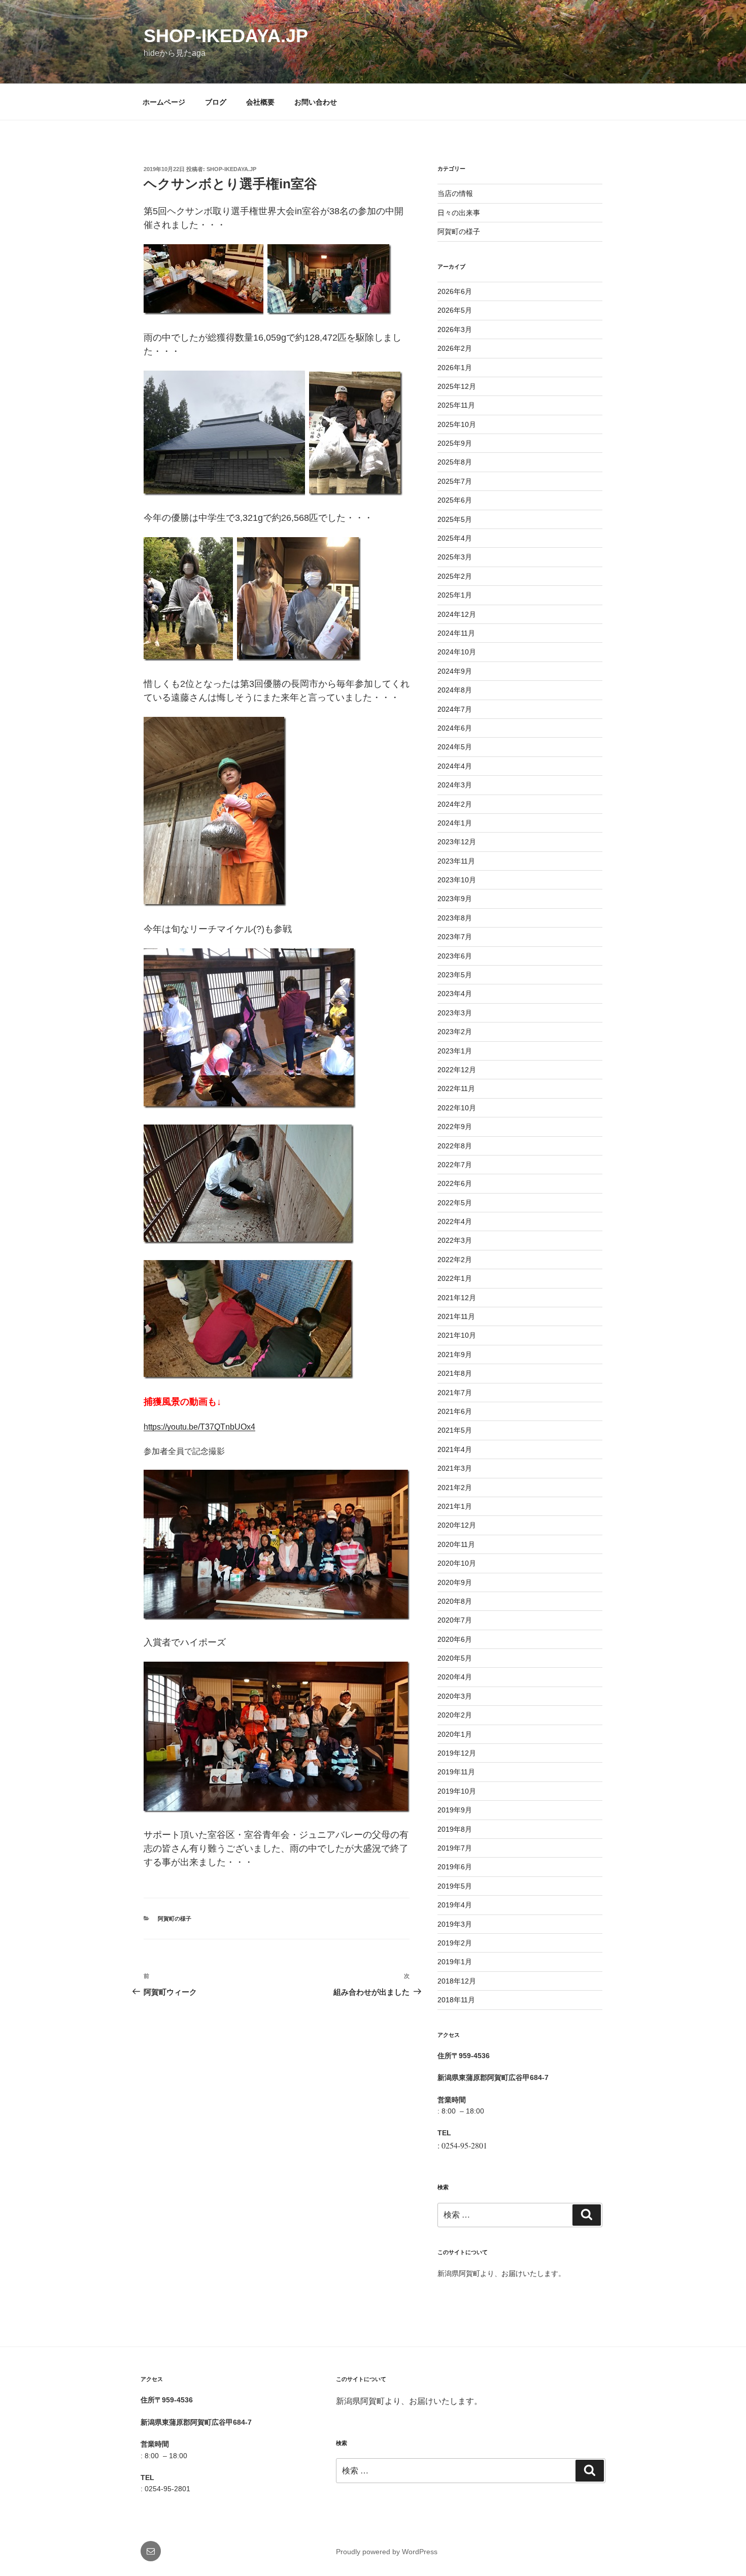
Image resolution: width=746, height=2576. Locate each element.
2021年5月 (455, 1430)
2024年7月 (455, 709)
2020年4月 (455, 1677)
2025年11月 (456, 405)
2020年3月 (455, 1696)
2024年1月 (455, 823)
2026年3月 (455, 329)
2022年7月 (455, 1165)
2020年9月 (455, 1582)
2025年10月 (457, 424)
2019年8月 (455, 1829)
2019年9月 (455, 1810)
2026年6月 (455, 291)
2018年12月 (457, 1981)
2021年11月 (456, 1316)
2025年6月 (455, 500)
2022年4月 (455, 1221)
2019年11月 (456, 1772)
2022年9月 (455, 1127)
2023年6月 (455, 956)
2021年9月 (455, 1355)
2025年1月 (455, 595)
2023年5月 (455, 975)
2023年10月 (457, 880)
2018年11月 (456, 2000)
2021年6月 (455, 1411)
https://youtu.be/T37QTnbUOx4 (199, 1427)
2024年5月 (455, 747)
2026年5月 (455, 310)
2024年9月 (455, 671)
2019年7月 (455, 1848)
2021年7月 (455, 1393)
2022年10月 (457, 1108)
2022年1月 (455, 1278)
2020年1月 (455, 1734)
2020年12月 (457, 1525)
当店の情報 (455, 193)
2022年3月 (455, 1240)
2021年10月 (457, 1335)
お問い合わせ (316, 102)
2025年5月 (455, 519)
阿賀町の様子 (175, 1919)
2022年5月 (455, 1203)
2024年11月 (456, 633)
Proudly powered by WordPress (387, 2552)
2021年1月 (455, 1506)
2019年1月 (455, 1962)
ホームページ (164, 102)
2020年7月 (455, 1620)
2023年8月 (455, 918)
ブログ (216, 102)
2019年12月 (457, 1753)
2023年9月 (455, 899)
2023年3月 (455, 1013)
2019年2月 (455, 1943)
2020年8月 (455, 1601)
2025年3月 (455, 557)
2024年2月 (455, 804)
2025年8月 (455, 462)
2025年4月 (455, 538)
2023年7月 (455, 937)
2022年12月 (457, 1070)
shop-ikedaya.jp (226, 36)
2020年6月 (455, 1639)
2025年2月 (455, 576)
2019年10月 (457, 1791)
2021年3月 (455, 1468)
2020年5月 (455, 1658)
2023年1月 (455, 1051)
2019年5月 (455, 1886)
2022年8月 (455, 1146)
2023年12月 (457, 842)
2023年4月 (455, 994)
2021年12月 (457, 1298)
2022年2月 (455, 1260)
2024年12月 (457, 614)
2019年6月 (455, 1867)
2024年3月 (455, 785)
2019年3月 (455, 1924)
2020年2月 (455, 1715)
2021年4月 (455, 1449)
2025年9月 (455, 443)
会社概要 (260, 102)
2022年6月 (455, 1183)
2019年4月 (455, 1905)
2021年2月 (455, 1488)
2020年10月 (457, 1563)
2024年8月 (455, 690)
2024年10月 (457, 652)
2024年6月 (455, 728)
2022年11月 (456, 1088)
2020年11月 (456, 1544)
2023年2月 (455, 1032)
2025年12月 (457, 386)
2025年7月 (455, 481)
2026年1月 (455, 368)
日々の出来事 (459, 213)
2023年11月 (456, 861)
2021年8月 (455, 1373)
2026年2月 (455, 348)
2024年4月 (455, 766)
